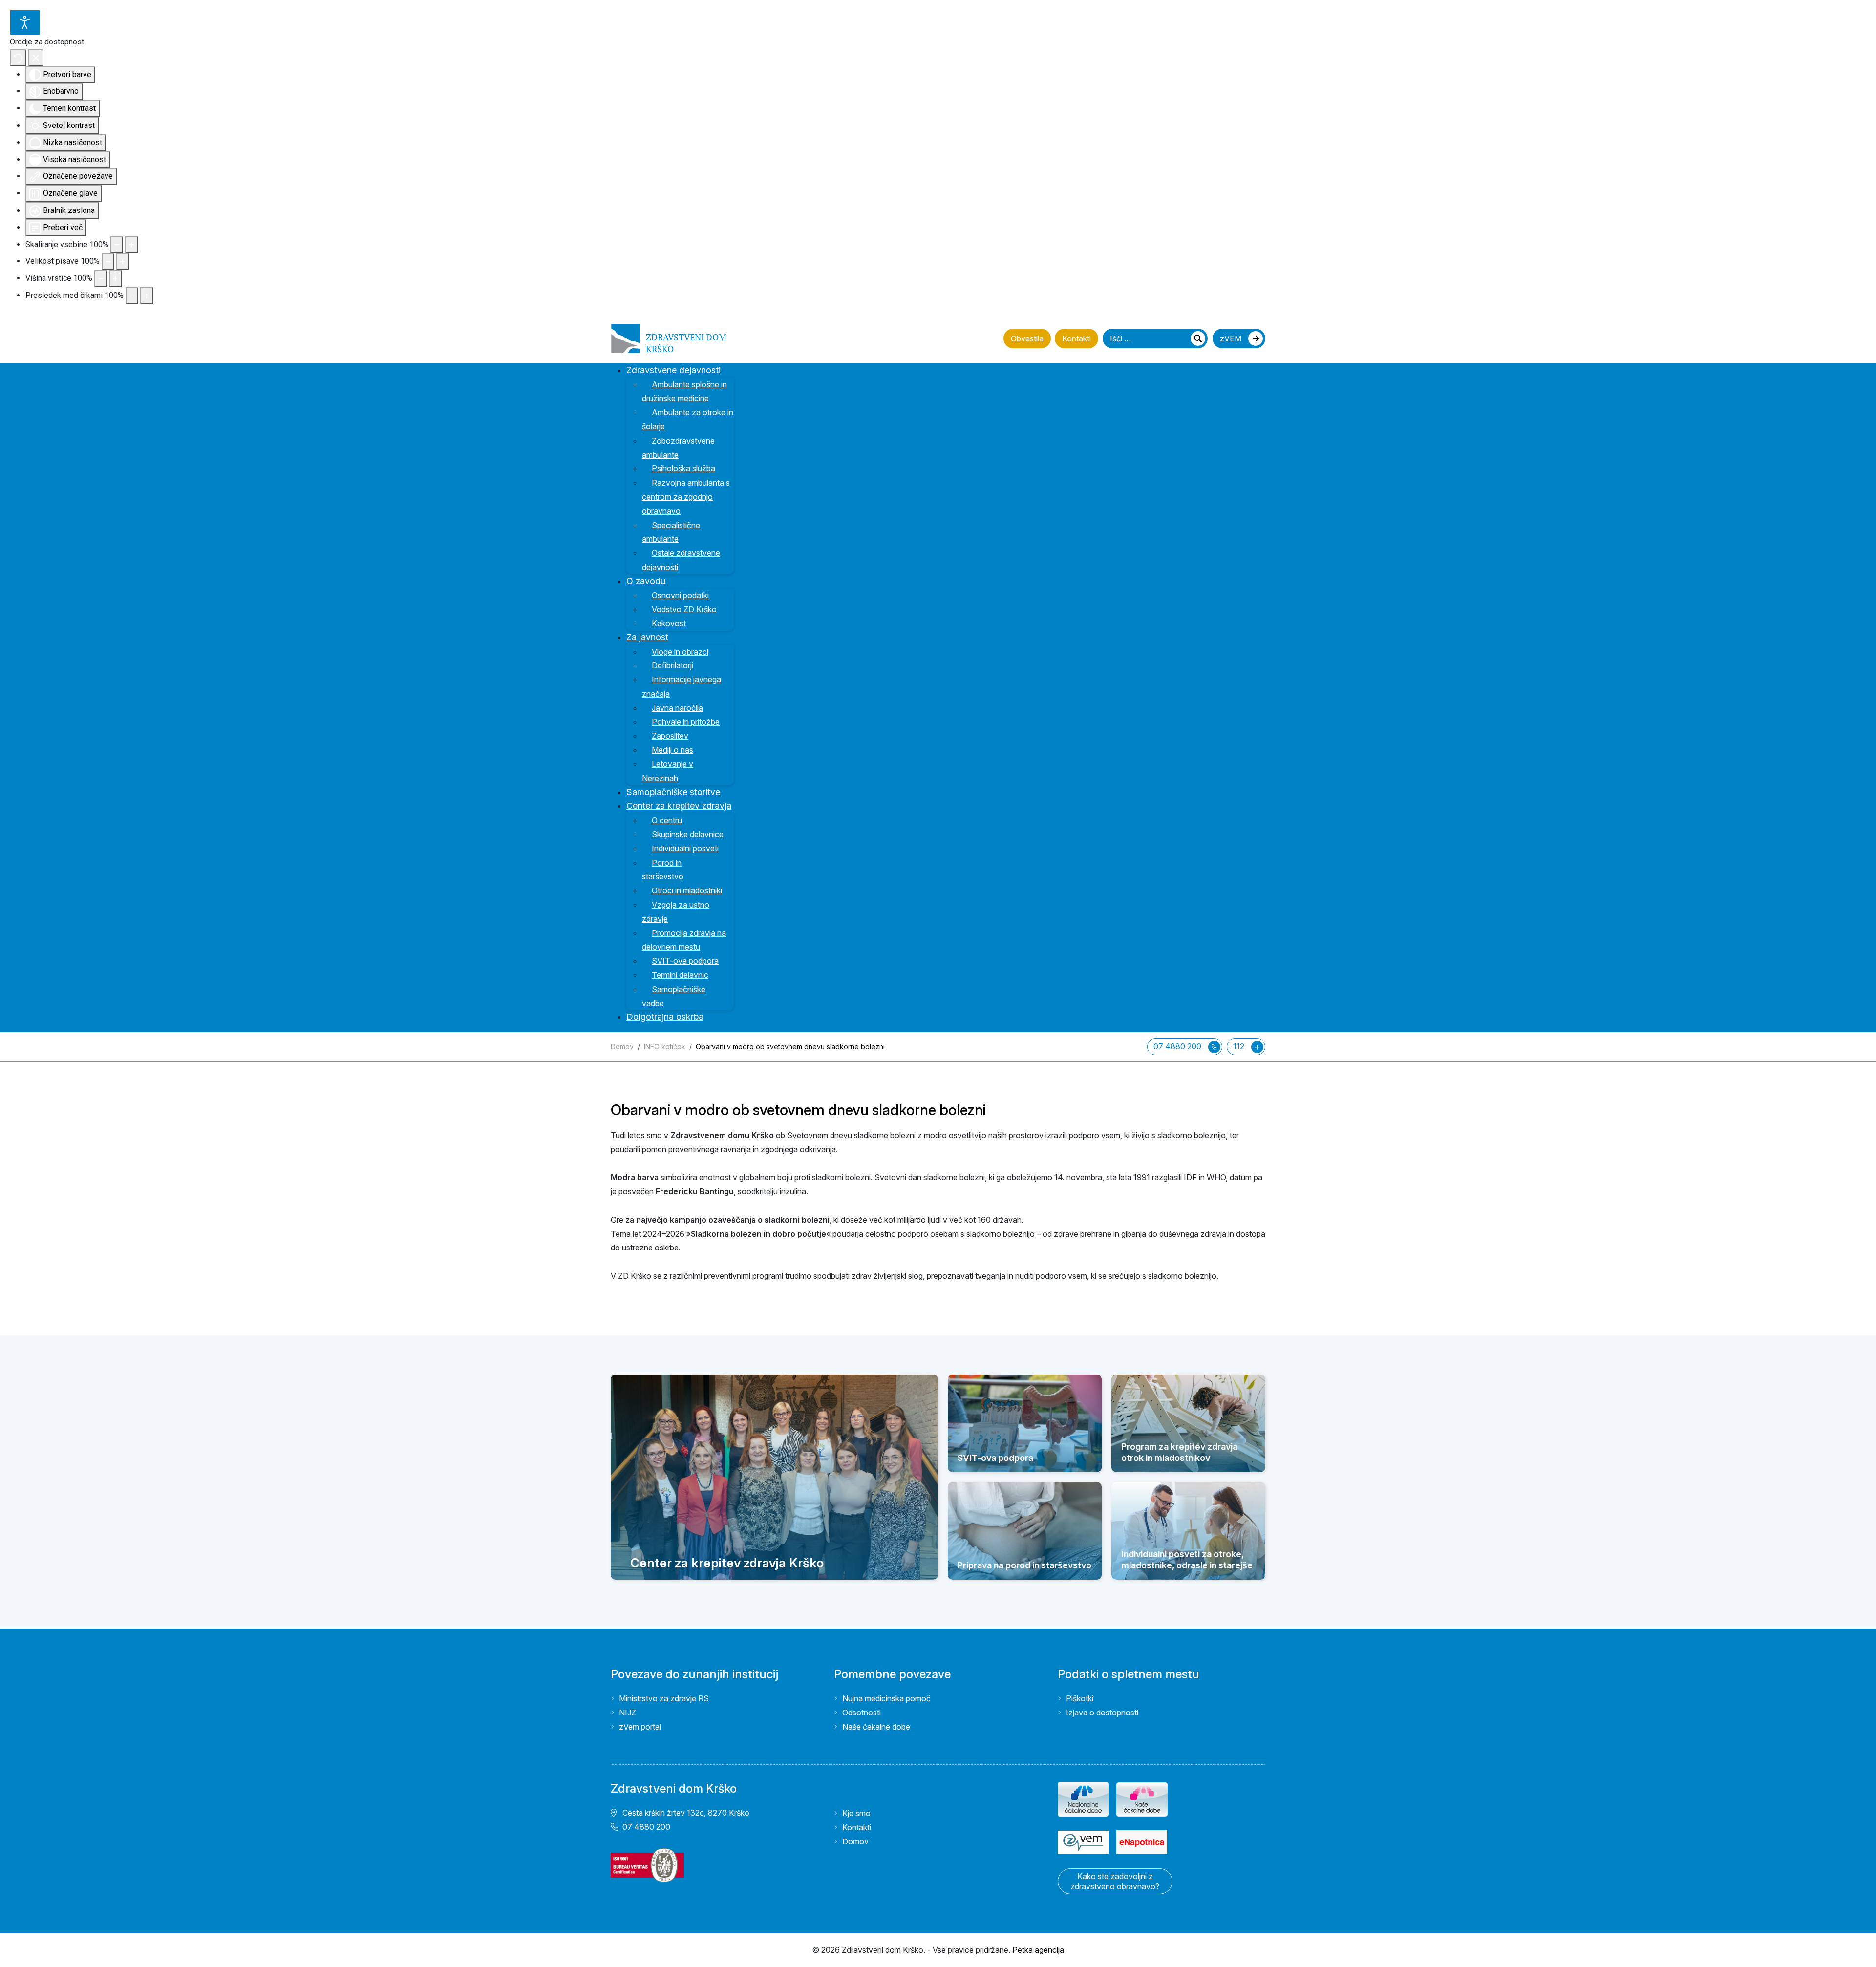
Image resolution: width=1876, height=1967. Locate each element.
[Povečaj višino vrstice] (115, 279)
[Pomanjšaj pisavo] (108, 262)
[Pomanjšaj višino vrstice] (101, 279)
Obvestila (1027, 338)
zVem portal (640, 1727)
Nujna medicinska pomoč (886, 1698)
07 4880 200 (1178, 1046)
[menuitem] (680, 370)
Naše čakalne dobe (876, 1727)
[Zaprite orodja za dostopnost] (36, 58)
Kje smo (856, 1813)
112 (1240, 1046)
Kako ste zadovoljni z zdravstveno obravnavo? (1115, 1881)
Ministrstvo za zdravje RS (664, 1698)
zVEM (1232, 338)
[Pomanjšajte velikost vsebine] (117, 245)
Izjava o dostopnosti (1102, 1713)
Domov (855, 1841)
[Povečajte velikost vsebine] (131, 245)
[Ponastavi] (18, 58)
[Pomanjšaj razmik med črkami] (132, 296)
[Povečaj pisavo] (123, 262)
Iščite (1198, 338)
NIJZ (628, 1713)
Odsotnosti (862, 1713)
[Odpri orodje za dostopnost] (25, 22)
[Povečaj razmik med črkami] (147, 296)
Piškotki (1080, 1698)
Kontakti (1077, 338)
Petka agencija (1038, 1950)
